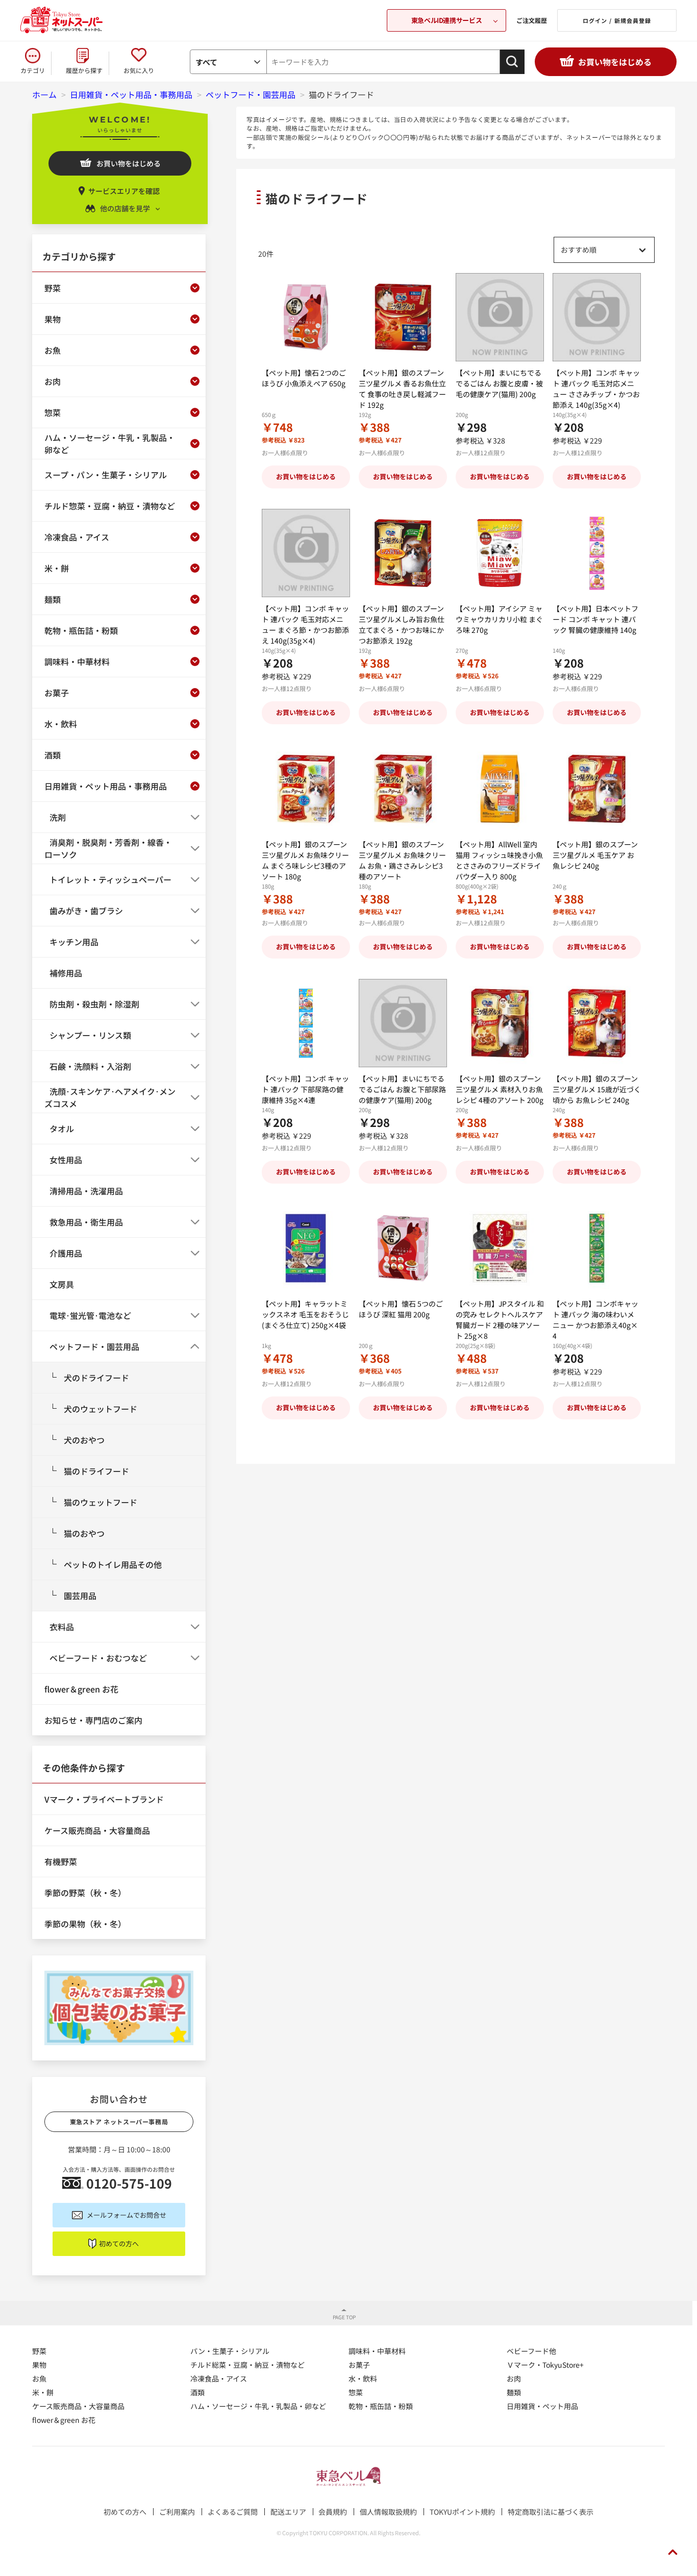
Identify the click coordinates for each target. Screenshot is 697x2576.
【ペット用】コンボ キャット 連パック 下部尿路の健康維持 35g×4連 (305, 1089)
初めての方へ (119, 2243)
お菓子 (359, 2365)
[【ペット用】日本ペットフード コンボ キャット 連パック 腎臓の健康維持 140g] (597, 553)
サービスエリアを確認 (124, 191)
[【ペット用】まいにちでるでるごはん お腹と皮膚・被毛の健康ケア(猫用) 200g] (500, 317)
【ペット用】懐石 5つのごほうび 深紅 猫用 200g (401, 1309)
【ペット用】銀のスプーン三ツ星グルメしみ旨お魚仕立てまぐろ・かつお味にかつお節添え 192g (402, 624)
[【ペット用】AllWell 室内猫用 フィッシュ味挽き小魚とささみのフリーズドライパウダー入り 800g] (500, 789)
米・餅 (43, 2392)
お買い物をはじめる (615, 62)
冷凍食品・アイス (219, 2378)
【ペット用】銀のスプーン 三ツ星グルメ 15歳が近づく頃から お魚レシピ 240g (597, 1089)
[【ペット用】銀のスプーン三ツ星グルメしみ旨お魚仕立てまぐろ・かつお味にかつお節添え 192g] (403, 553)
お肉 (514, 2378)
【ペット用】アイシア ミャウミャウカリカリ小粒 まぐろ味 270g (499, 619)
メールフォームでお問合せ (127, 2215)
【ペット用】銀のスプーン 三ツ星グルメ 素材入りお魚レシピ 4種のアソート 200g (500, 1089)
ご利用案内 (177, 2512)
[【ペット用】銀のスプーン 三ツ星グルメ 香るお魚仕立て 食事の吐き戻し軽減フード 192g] (403, 317)
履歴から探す (84, 70)
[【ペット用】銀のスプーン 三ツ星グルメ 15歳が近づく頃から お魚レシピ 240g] (597, 1023)
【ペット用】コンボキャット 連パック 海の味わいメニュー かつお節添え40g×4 (595, 1320)
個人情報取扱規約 (388, 2512)
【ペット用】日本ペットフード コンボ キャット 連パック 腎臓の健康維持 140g (595, 619)
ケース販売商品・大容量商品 (78, 2406)
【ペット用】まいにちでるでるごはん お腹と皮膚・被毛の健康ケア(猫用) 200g (499, 383)
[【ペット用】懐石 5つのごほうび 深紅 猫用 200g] (403, 1248)
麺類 (514, 2392)
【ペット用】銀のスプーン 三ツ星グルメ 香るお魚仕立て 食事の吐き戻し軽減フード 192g (402, 389)
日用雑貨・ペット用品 (542, 2406)
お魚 (39, 2378)
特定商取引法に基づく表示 (551, 2512)
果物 (39, 2365)
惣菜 (356, 2392)
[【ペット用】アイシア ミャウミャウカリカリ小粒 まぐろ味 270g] (500, 553)
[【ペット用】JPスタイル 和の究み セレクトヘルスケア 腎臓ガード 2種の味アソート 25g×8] (500, 1248)
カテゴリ (33, 70)
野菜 (39, 2351)
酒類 (197, 2392)
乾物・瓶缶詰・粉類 (381, 2406)
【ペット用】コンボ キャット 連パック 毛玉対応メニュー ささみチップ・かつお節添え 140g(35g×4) (596, 389)
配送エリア (288, 2512)
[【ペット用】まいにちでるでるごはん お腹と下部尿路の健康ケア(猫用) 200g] (403, 1023)
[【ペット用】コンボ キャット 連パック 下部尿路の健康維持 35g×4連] (306, 1023)
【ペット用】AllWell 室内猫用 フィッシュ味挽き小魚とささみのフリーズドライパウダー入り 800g (499, 860)
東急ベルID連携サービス (446, 20)
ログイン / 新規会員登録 (617, 20)
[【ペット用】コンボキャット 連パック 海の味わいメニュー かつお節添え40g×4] (597, 1248)
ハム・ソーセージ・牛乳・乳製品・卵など (258, 2406)
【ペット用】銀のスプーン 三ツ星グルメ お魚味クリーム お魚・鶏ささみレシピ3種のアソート (402, 860)
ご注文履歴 (532, 20)
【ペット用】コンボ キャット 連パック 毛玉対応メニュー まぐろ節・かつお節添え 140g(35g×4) (305, 624)
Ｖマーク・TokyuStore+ (545, 2365)
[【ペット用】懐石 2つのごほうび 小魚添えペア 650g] (306, 317)
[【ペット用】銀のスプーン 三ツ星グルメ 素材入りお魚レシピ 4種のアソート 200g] (500, 1023)
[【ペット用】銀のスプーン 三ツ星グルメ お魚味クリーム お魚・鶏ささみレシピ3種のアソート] (403, 789)
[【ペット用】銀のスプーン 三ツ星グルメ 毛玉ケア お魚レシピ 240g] (597, 789)
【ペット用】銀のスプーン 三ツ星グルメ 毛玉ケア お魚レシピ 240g (595, 855)
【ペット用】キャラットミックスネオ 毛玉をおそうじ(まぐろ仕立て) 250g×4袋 (305, 1314)
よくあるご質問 (233, 2512)
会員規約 (333, 2512)
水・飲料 (363, 2378)
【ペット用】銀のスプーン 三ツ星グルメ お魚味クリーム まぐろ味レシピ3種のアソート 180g (305, 860)
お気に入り (139, 70)
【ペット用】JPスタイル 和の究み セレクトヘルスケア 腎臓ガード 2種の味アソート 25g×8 (500, 1320)
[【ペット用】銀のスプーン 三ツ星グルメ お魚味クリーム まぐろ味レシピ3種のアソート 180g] (306, 789)
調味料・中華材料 (377, 2351)
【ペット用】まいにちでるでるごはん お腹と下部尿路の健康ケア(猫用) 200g (402, 1089)
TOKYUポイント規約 (462, 2512)
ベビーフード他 (531, 2351)
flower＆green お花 (64, 2420)
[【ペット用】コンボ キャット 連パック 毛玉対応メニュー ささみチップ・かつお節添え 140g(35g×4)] (597, 317)
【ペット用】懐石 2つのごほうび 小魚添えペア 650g (304, 378)
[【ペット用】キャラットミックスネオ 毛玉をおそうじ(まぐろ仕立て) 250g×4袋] (306, 1248)
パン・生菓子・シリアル (230, 2351)
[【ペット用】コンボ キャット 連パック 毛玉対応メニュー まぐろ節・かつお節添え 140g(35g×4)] (306, 553)
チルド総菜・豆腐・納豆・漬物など (247, 2365)
